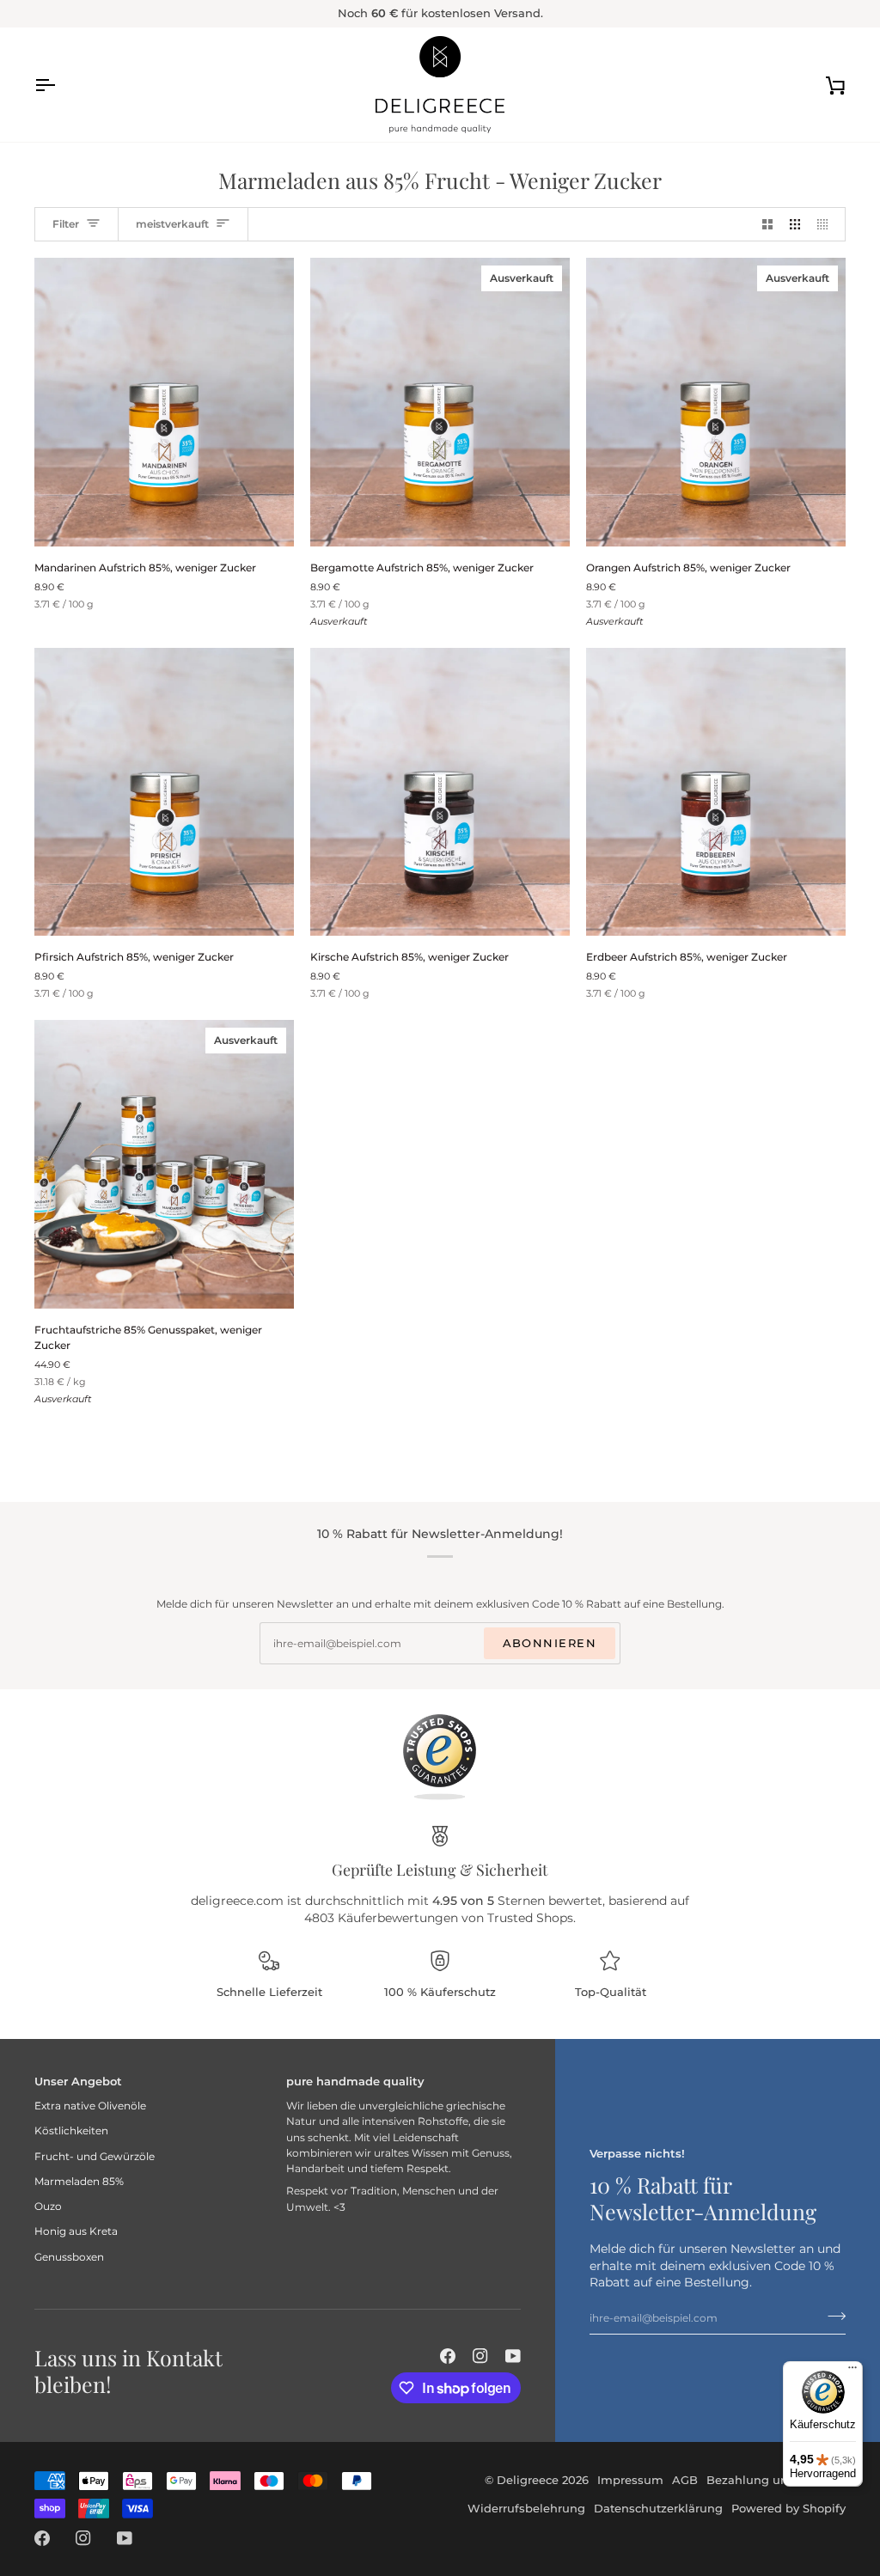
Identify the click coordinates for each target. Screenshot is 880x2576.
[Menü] (852, 2372)
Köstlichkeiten (71, 2130)
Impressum (630, 2480)
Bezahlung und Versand (776, 2480)
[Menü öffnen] (60, 85)
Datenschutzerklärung (658, 2508)
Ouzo (48, 2206)
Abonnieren (550, 1643)
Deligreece (528, 2480)
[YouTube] (513, 2356)
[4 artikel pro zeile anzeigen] (827, 224)
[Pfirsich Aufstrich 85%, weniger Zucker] (164, 792)
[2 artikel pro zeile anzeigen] (767, 224)
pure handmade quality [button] (355, 2081)
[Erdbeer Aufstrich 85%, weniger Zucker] (716, 792)
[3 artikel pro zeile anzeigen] (795, 224)
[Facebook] (448, 2356)
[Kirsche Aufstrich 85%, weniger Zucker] (440, 792)
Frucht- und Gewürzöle (95, 2156)
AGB (685, 2480)
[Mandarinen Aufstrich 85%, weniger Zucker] (164, 402)
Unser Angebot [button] (78, 2081)
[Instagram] (480, 2356)
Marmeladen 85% (79, 2181)
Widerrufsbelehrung (526, 2508)
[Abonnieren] (831, 2316)
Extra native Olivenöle (90, 2106)
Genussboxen (69, 2257)
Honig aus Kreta (76, 2231)
